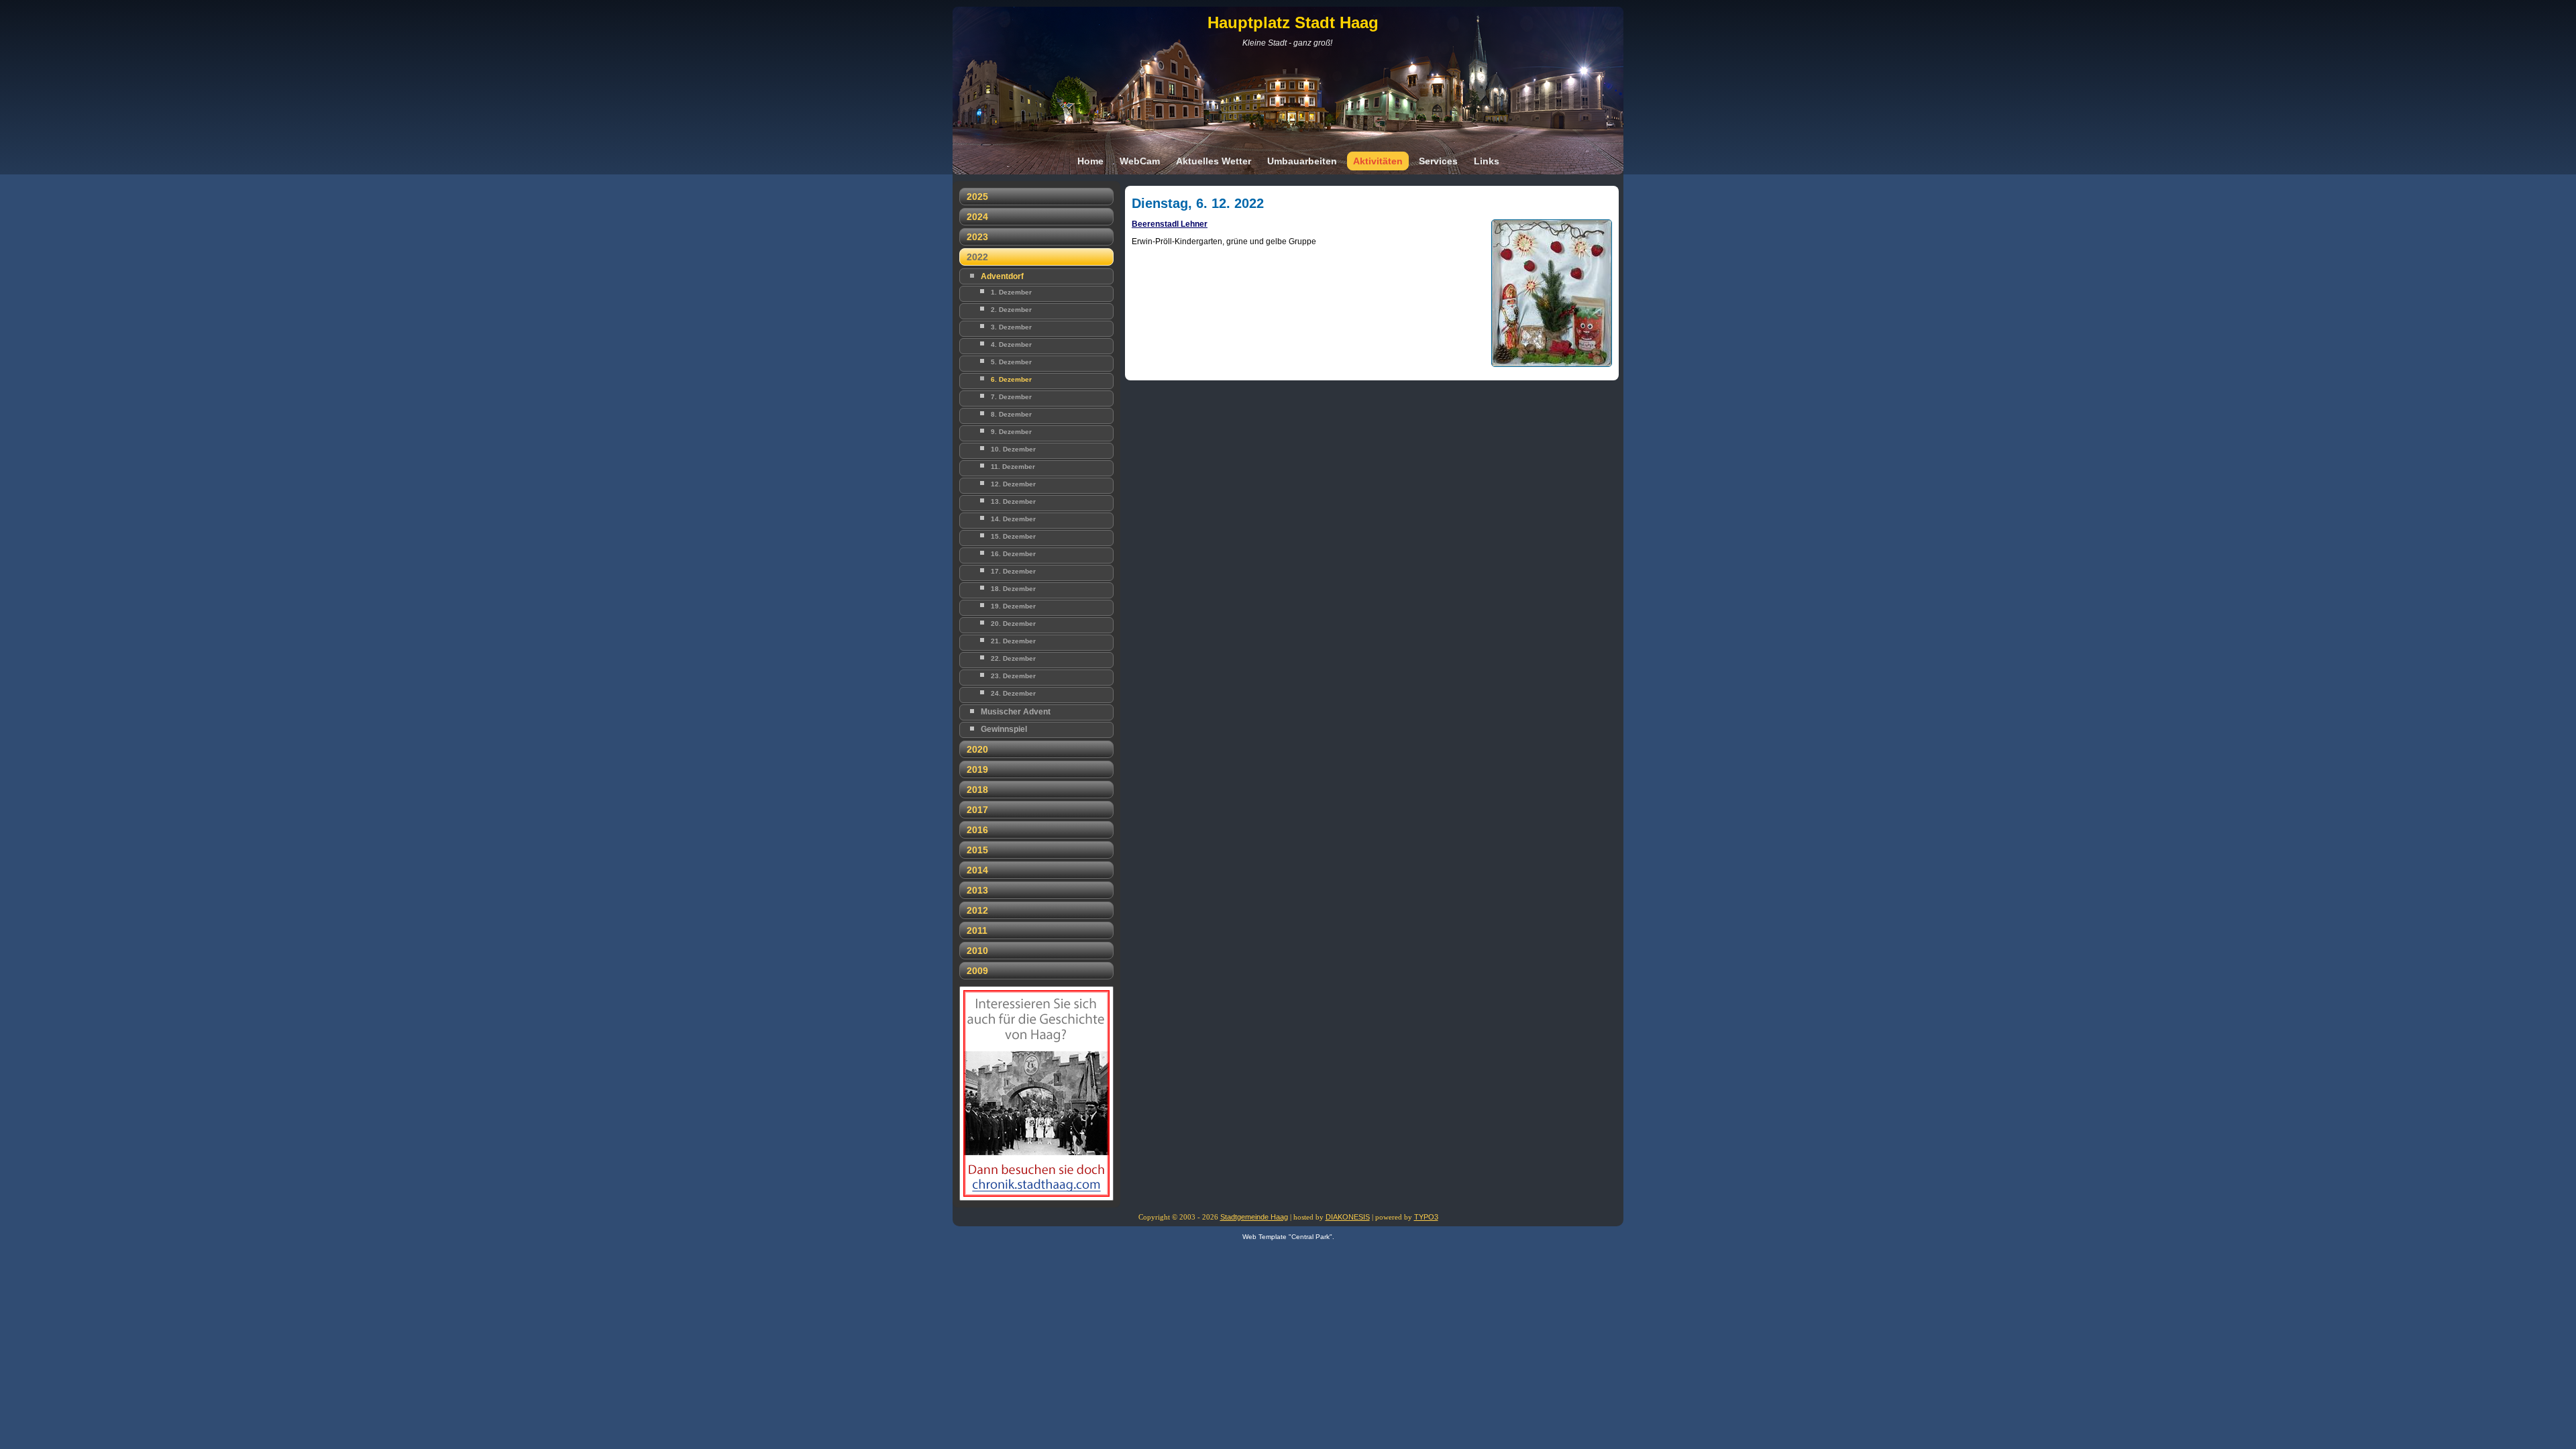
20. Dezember (1013, 624)
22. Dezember (1013, 658)
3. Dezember (1011, 327)
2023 (977, 237)
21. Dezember (1013, 641)
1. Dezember (1011, 292)
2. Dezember (1011, 310)
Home (1090, 161)
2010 (977, 951)
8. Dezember (1011, 414)
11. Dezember (1013, 467)
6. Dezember (1011, 379)
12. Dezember (1013, 484)
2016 (977, 830)
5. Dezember (1011, 362)
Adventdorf (1002, 276)
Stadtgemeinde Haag (1254, 1217)
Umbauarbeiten (1302, 161)
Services (1438, 161)
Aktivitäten (1378, 161)
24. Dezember (1013, 693)
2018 (977, 790)
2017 (977, 810)
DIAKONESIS (1348, 1217)
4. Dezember (1011, 344)
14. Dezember (1013, 519)
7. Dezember (1011, 397)
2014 (977, 870)
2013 (977, 890)
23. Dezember (1013, 676)
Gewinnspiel (1004, 729)
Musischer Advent (1016, 712)
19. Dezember (1013, 606)
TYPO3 (1426, 1217)
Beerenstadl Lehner (1170, 224)
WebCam (1140, 161)
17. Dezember (1013, 571)
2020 (977, 749)
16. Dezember (1013, 554)
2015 (977, 850)
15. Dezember (1013, 536)
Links (1487, 161)
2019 (977, 769)
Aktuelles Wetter (1214, 161)
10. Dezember (1013, 449)
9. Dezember (1011, 432)
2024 (977, 217)
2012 (977, 910)
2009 (977, 971)
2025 (977, 197)
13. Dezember (1013, 501)
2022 (977, 257)
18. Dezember (1013, 589)
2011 (977, 930)
